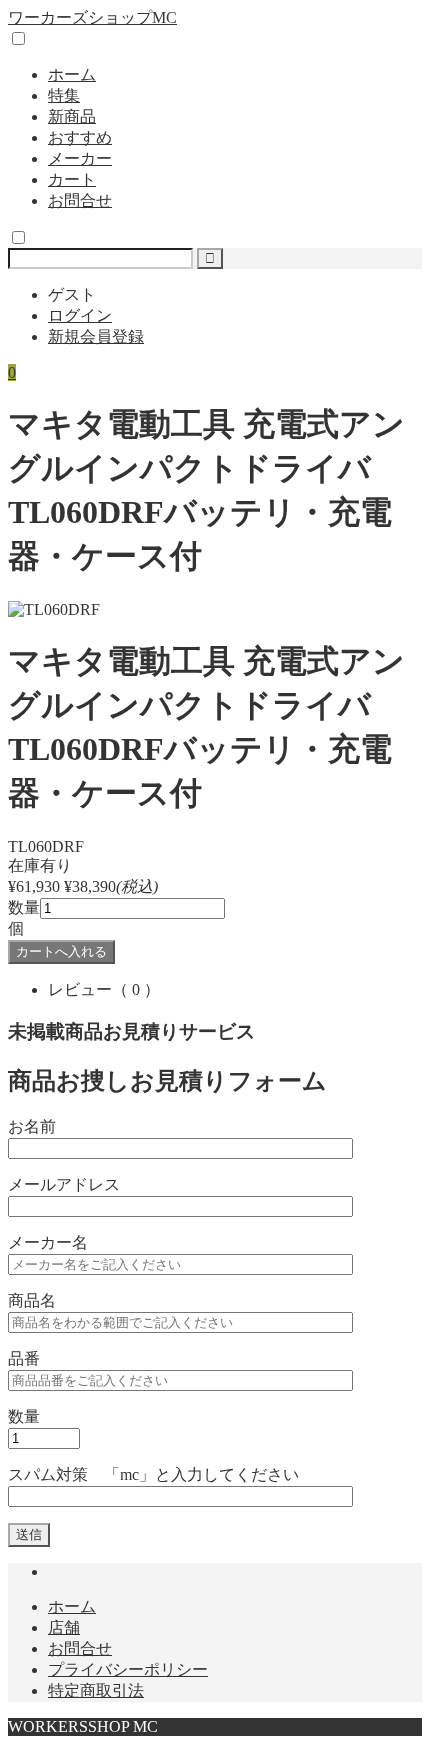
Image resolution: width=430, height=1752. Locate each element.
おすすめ (80, 137)
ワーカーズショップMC (92, 17)
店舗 (64, 1627)
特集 (64, 95)
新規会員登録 (96, 336)
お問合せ (80, 200)
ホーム (72, 74)
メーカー (80, 158)
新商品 (72, 116)
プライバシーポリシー (128, 1669)
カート (72, 179)
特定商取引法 (96, 1690)
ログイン (80, 315)
